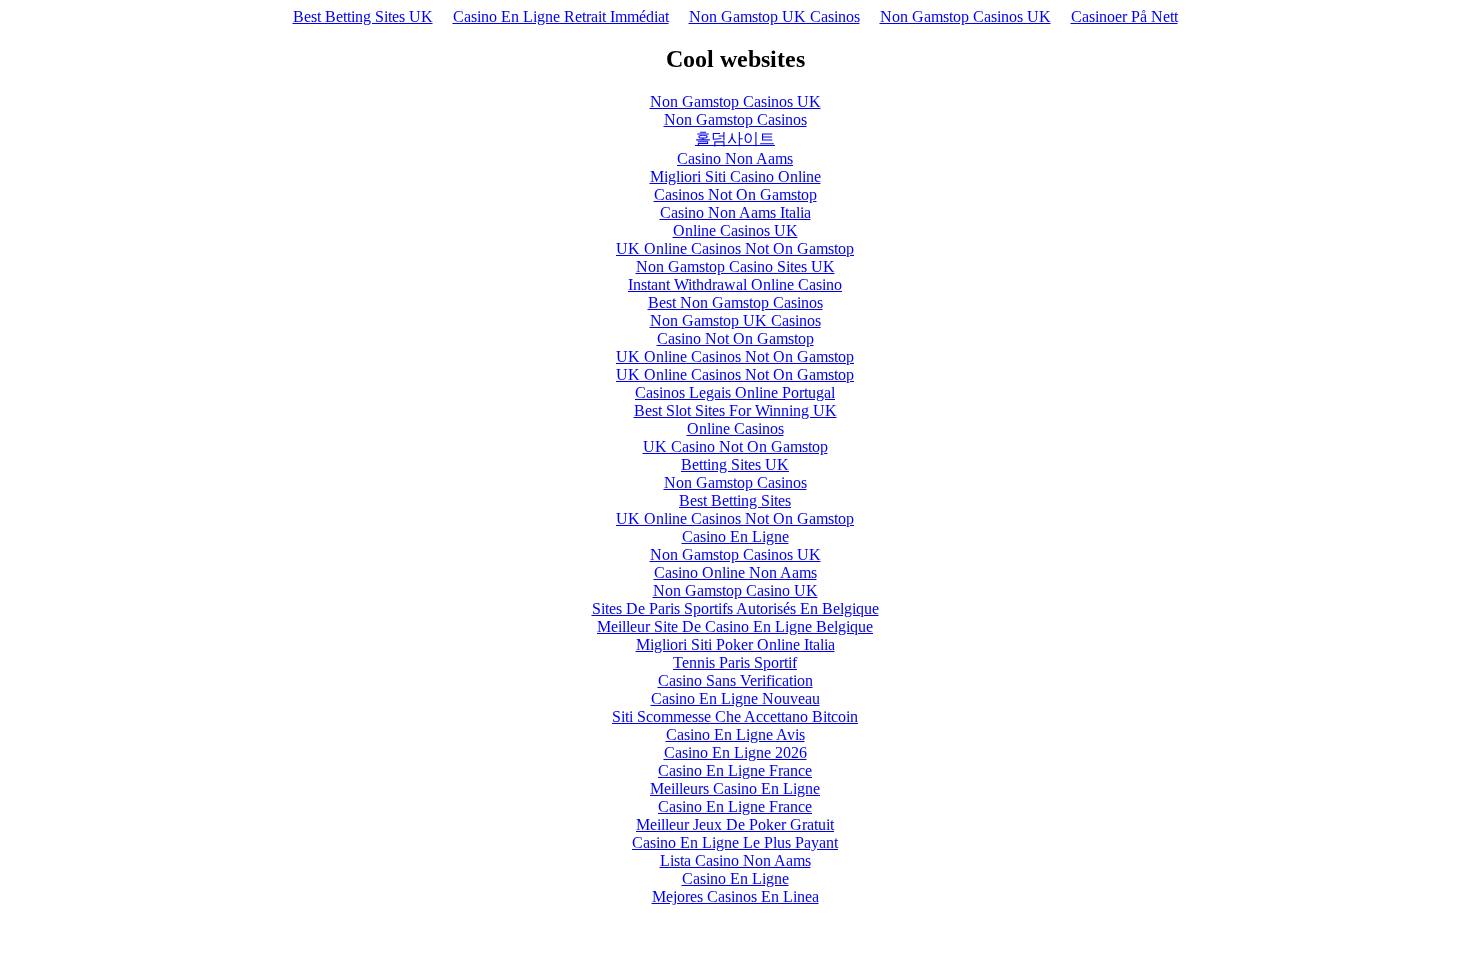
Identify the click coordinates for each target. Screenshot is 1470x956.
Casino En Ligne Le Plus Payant (735, 842)
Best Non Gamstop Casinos (735, 302)
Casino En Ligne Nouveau (735, 698)
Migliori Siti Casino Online (735, 176)
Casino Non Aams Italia (735, 212)
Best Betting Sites (735, 500)
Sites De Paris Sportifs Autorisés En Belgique (735, 608)
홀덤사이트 (735, 138)
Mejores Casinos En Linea (735, 896)
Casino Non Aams (735, 158)
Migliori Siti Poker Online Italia (735, 644)
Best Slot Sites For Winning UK (735, 410)
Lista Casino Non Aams (735, 860)
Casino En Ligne (735, 536)
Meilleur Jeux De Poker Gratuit (735, 824)
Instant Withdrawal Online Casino (735, 284)
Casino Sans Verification (735, 680)
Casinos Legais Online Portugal (735, 392)
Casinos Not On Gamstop (735, 194)
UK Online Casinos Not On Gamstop (735, 248)
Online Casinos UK (735, 230)
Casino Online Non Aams (735, 572)
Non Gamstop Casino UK (735, 590)
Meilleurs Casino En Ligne (735, 788)
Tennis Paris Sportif (735, 662)
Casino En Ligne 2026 (735, 752)
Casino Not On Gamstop (735, 338)
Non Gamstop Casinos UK (965, 16)
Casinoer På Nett (1124, 16)
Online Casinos (735, 428)
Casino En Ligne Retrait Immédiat (561, 16)
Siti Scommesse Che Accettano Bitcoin (735, 716)
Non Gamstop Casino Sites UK (735, 266)
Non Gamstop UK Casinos (774, 16)
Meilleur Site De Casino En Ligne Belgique (735, 626)
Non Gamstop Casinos (735, 119)
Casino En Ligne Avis (735, 734)
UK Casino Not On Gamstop (735, 446)
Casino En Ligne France (735, 770)
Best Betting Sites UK (363, 16)
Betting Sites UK (735, 464)
